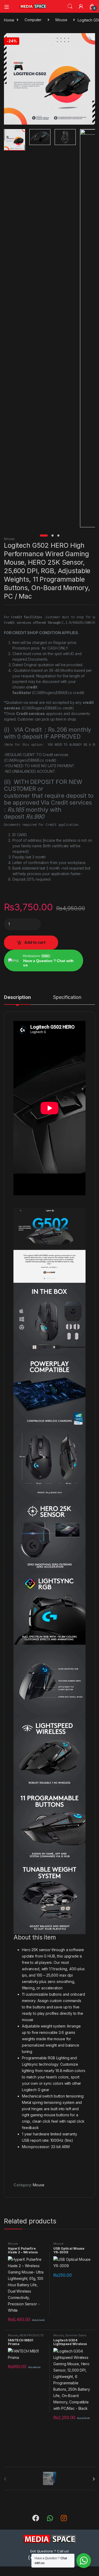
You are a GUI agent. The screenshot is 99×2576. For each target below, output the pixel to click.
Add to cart (35, 942)
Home (9, 20)
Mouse (61, 20)
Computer (33, 20)
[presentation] (94, 2479)
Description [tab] (17, 997)
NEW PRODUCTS (32, 2335)
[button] (90, 39)
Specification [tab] (67, 997)
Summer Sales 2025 (70, 2337)
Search (70, 6)
